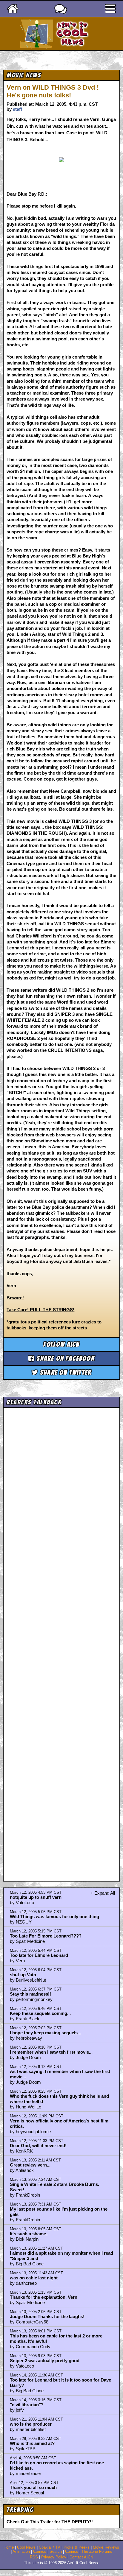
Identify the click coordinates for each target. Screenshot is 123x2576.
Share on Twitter (65, 1372)
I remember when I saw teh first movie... (51, 2052)
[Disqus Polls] (61, 1485)
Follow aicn (61, 1344)
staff (17, 109)
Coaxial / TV (50, 2547)
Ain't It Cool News (72, 34)
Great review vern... (30, 2165)
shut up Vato (23, 1975)
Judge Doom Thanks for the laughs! (47, 2316)
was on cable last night (34, 2278)
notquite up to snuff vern (36, 1897)
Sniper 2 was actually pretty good (45, 2361)
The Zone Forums (97, 2552)
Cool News (26, 2547)
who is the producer (31, 2424)
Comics (40, 2552)
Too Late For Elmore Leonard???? (46, 1936)
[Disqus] (61, 1639)
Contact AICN (81, 2557)
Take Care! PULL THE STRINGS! (40, 1310)
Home (9, 2547)
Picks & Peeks (77, 2547)
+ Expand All (103, 1893)
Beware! (15, 1298)
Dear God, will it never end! (38, 2146)
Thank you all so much (33, 2487)
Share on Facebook (65, 1358)
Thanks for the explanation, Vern (44, 2297)
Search (56, 2552)
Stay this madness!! (30, 1994)
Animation (21, 2552)
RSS (34, 2557)
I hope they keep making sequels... (46, 2033)
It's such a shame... (30, 2234)
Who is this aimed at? (32, 2443)
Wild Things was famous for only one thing (54, 1917)
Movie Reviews (106, 2547)
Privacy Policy (54, 2557)
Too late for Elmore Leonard (39, 1955)
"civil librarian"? (27, 2405)
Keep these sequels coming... (40, 2013)
